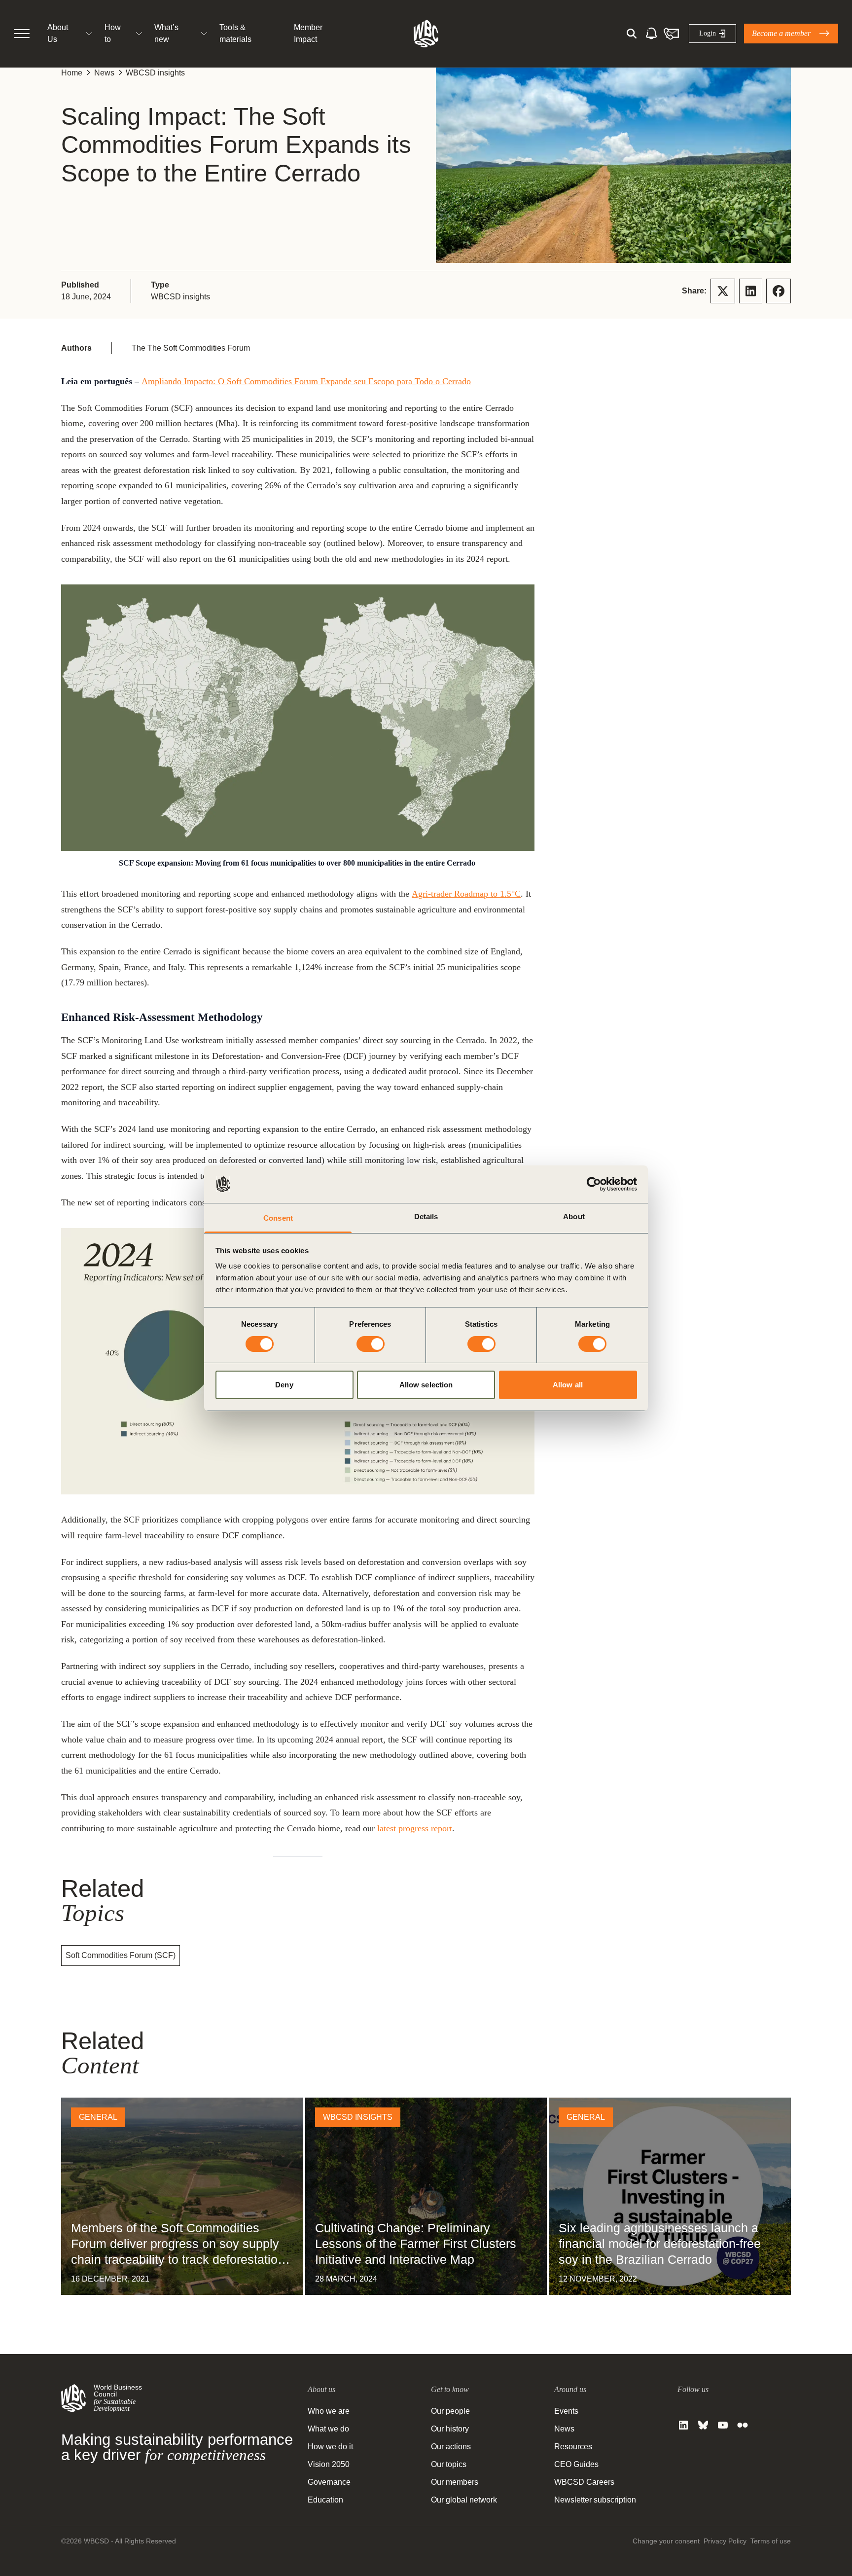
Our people (450, 2411)
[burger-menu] (22, 34)
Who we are (329, 2411)
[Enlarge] (522, 597)
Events (566, 2411)
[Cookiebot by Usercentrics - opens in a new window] (594, 1184)
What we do (328, 2429)
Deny (284, 1385)
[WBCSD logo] (426, 34)
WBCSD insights (155, 73)
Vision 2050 (329, 2464)
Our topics (449, 2464)
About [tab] (574, 1216)
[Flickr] (743, 2425)
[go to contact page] (671, 34)
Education (325, 2500)
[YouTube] (723, 2425)
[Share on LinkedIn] (751, 291)
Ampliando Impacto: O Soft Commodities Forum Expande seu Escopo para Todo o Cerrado (306, 381)
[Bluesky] (703, 2425)
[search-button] (632, 34)
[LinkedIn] (683, 2425)
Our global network (464, 2500)
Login (708, 33)
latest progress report (415, 1828)
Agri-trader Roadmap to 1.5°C (466, 894)
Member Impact (308, 33)
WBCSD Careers (584, 2482)
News (104, 73)
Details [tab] (426, 1216)
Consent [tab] (278, 1218)
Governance (329, 2482)
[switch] (371, 1344)
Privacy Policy (725, 2541)
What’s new (166, 33)
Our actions (451, 2447)
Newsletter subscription (595, 2500)
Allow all (568, 1385)
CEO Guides (576, 2464)
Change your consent (666, 2541)
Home (72, 73)
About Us (58, 33)
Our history (450, 2429)
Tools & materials (235, 33)
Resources (573, 2447)
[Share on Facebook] (779, 291)
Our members (455, 2482)
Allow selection (426, 1385)
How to (113, 33)
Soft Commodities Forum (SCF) (121, 1955)
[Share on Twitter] (723, 291)
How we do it (330, 2447)
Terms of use (771, 2541)
